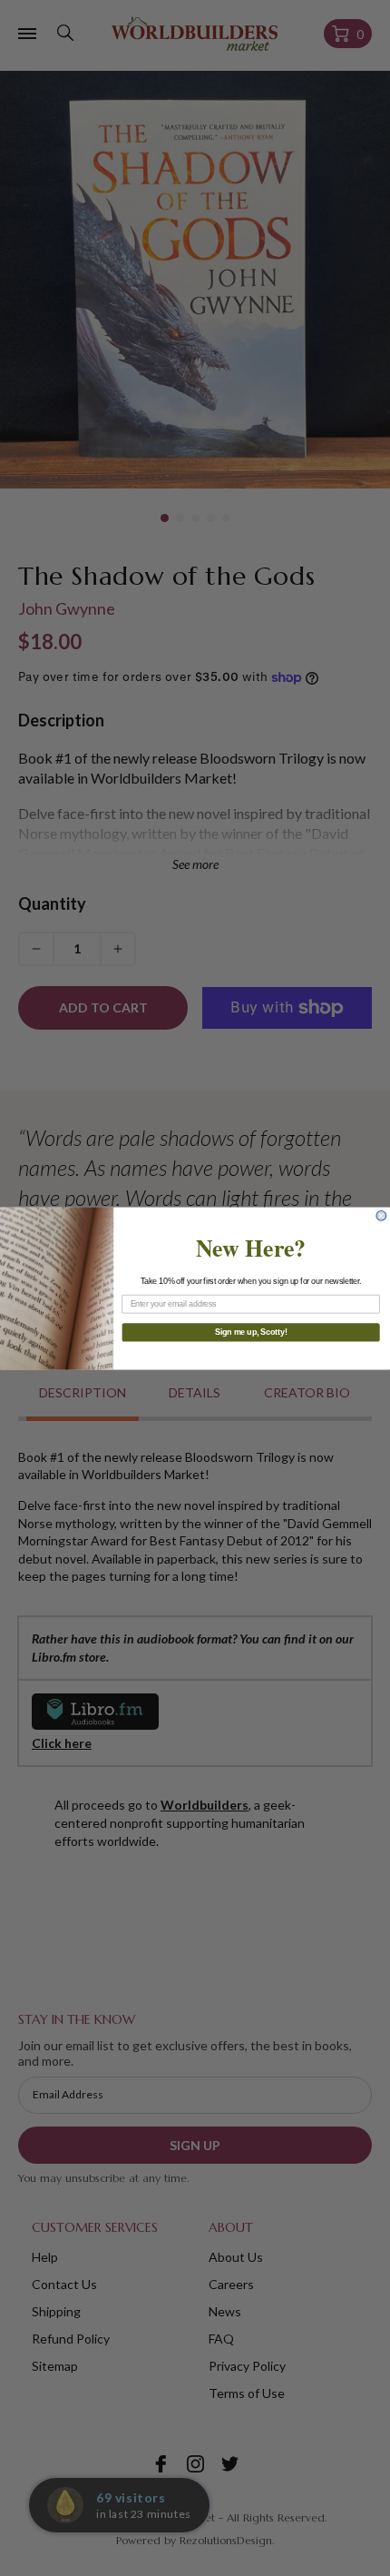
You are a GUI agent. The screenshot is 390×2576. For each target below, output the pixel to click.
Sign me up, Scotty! (251, 1332)
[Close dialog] (381, 1215)
